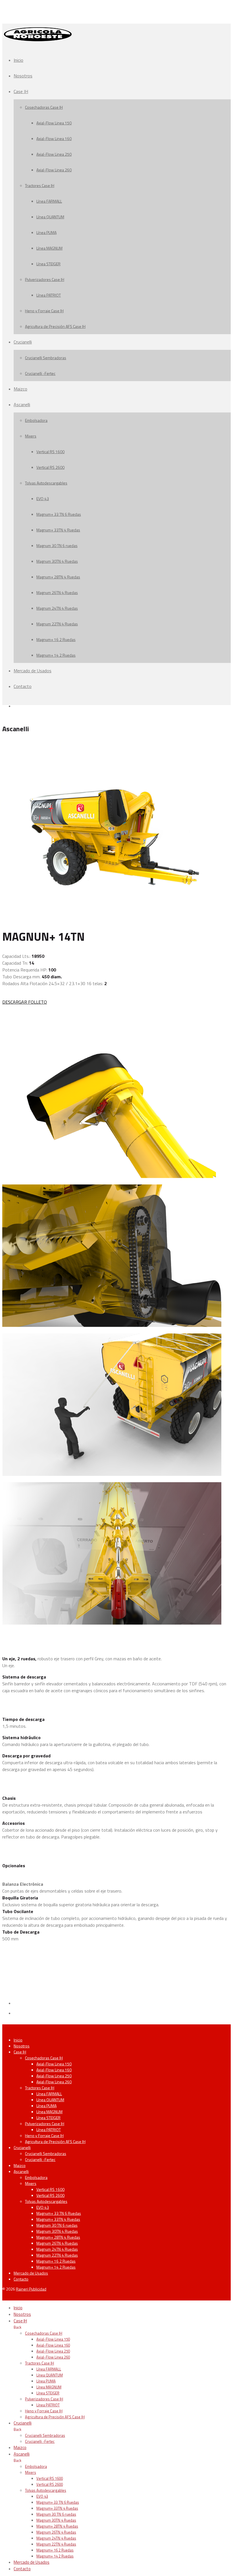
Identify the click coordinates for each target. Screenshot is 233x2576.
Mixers (31, 436)
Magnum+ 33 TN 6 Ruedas (59, 514)
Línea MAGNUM (49, 248)
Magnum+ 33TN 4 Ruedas (58, 530)
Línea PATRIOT (49, 295)
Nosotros (23, 76)
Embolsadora (36, 420)
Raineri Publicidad (31, 2289)
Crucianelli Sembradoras (46, 358)
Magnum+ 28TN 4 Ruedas (58, 577)
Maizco (20, 389)
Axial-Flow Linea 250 (54, 154)
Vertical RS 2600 (50, 467)
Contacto (23, 686)
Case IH (21, 91)
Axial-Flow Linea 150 (54, 123)
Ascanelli (22, 404)
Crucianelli (23, 342)
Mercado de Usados (33, 671)
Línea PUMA (46, 232)
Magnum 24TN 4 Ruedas (57, 608)
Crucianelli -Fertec (40, 373)
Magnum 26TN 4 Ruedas (57, 592)
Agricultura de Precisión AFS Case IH (55, 326)
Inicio (18, 60)
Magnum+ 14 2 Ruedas (56, 655)
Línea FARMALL (49, 201)
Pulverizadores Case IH (45, 279)
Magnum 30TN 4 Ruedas (57, 561)
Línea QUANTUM (50, 217)
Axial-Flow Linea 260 (54, 170)
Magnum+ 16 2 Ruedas (56, 639)
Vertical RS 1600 (50, 452)
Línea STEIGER (48, 264)
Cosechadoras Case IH (44, 107)
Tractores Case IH (40, 185)
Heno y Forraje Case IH (44, 311)
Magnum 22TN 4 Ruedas (57, 624)
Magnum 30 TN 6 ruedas (57, 546)
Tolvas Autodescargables (46, 483)
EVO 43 (43, 499)
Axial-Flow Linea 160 (54, 138)
